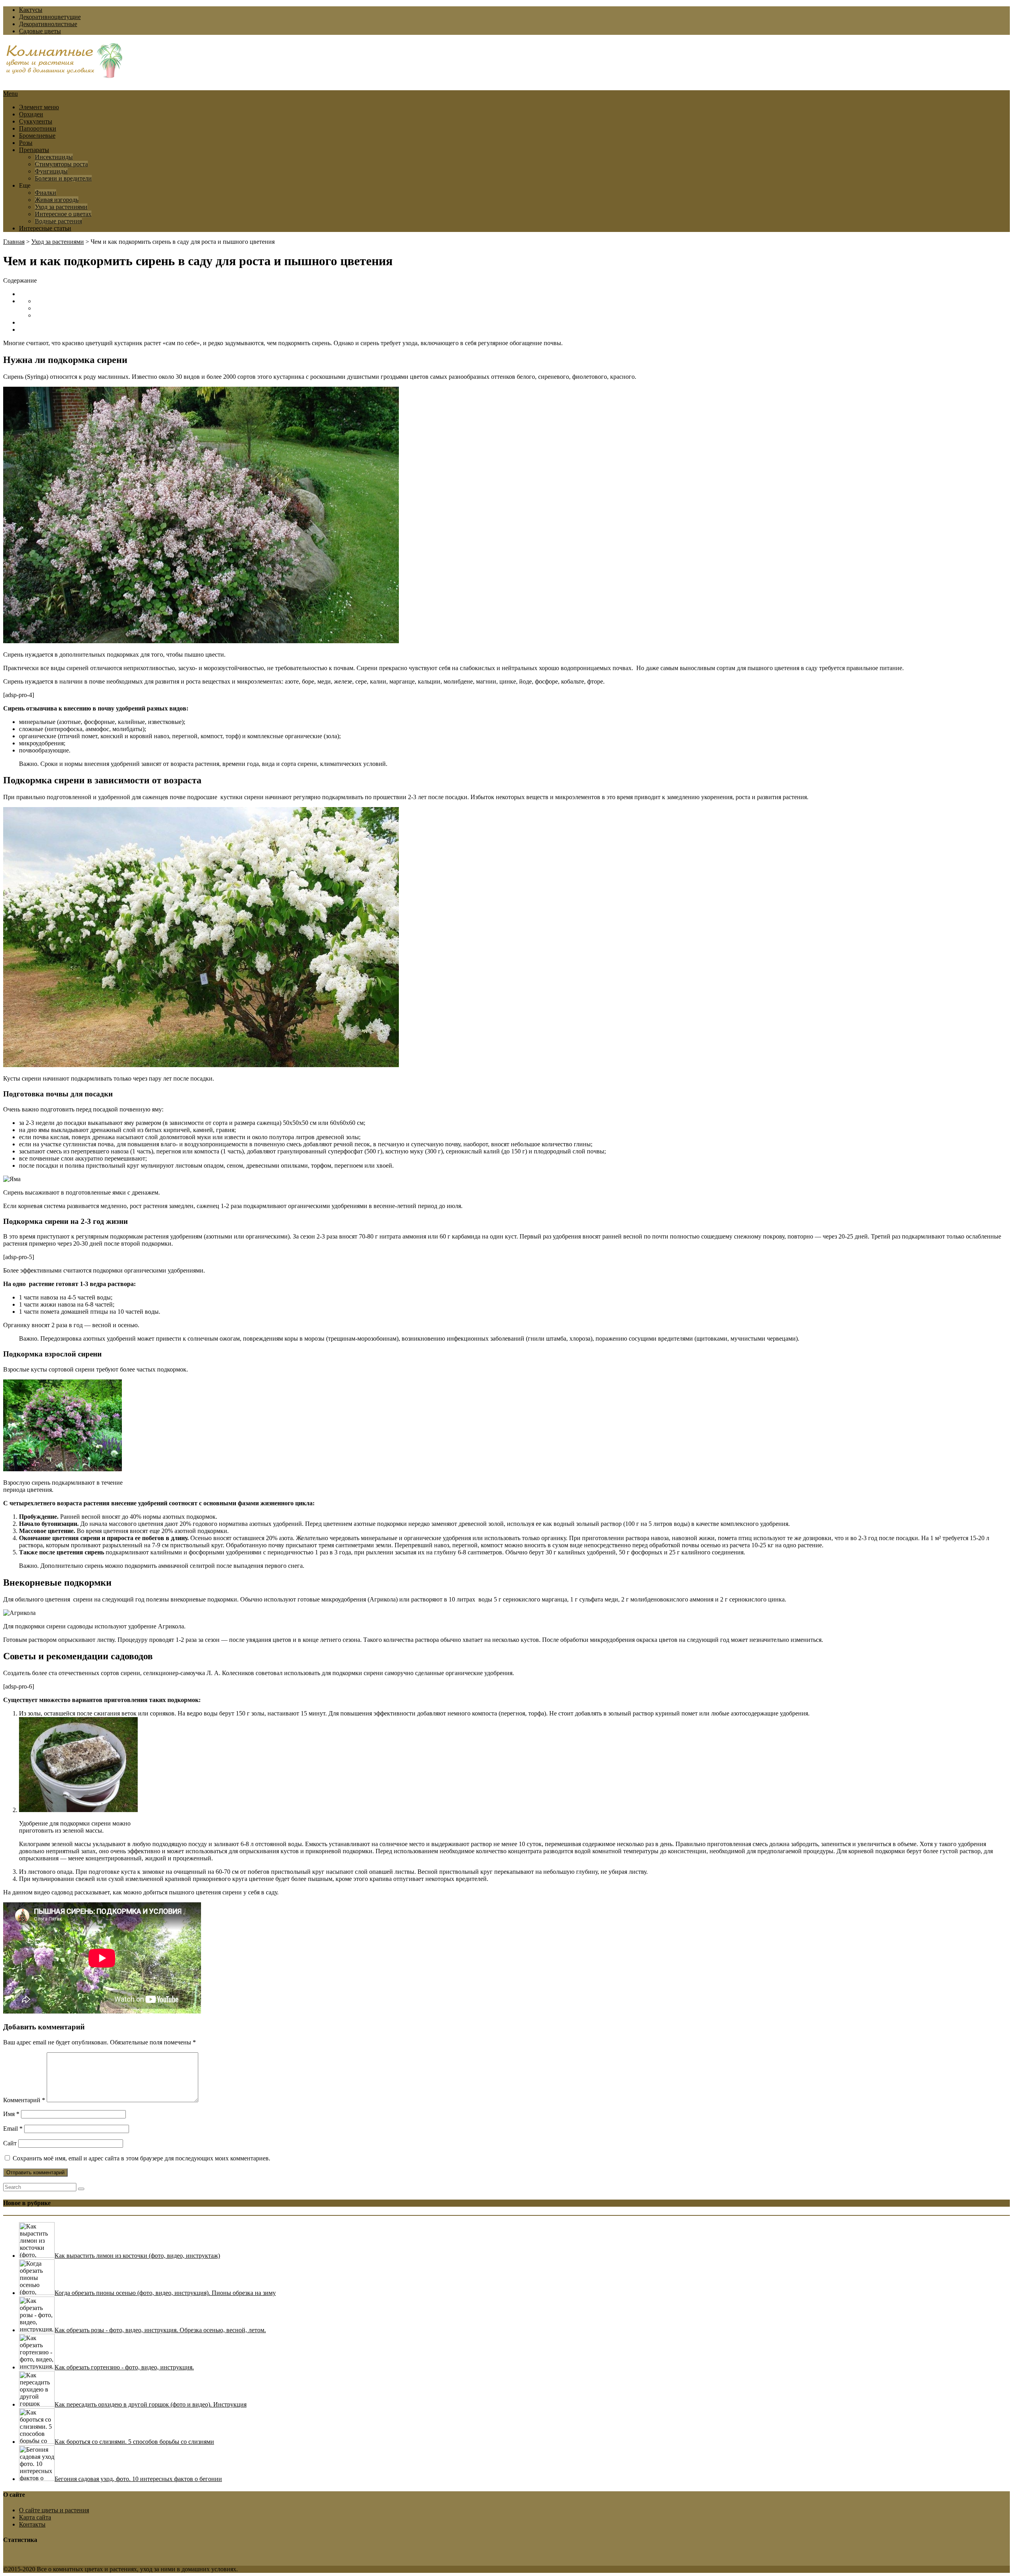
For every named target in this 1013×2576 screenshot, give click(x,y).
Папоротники (38, 128)
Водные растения (58, 221)
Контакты (32, 2524)
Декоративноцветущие (50, 17)
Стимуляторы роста (61, 164)
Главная (14, 242)
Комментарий (24, 2100)
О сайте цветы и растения (54, 2510)
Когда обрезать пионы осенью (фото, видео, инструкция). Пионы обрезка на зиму (165, 2293)
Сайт (10, 2143)
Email (13, 2129)
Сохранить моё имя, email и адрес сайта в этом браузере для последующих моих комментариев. (141, 2158)
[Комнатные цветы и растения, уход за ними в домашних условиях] (64, 74)
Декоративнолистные (48, 24)
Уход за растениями (61, 207)
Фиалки (46, 193)
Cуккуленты (36, 121)
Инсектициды (54, 157)
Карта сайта (35, 2517)
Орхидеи (31, 114)
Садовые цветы (40, 31)
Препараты (34, 150)
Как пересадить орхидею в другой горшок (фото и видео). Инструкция (151, 2404)
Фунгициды (51, 171)
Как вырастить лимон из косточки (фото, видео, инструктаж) (137, 2256)
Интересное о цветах (63, 214)
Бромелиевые (37, 136)
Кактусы (31, 10)
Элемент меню (39, 107)
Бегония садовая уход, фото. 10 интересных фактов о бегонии (138, 2479)
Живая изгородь (57, 200)
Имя (11, 2114)
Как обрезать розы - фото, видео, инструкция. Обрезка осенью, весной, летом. (160, 2330)
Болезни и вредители (63, 178)
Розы (26, 143)
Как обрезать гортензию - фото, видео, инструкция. (124, 2367)
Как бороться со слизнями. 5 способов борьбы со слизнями (134, 2442)
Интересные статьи (45, 228)
